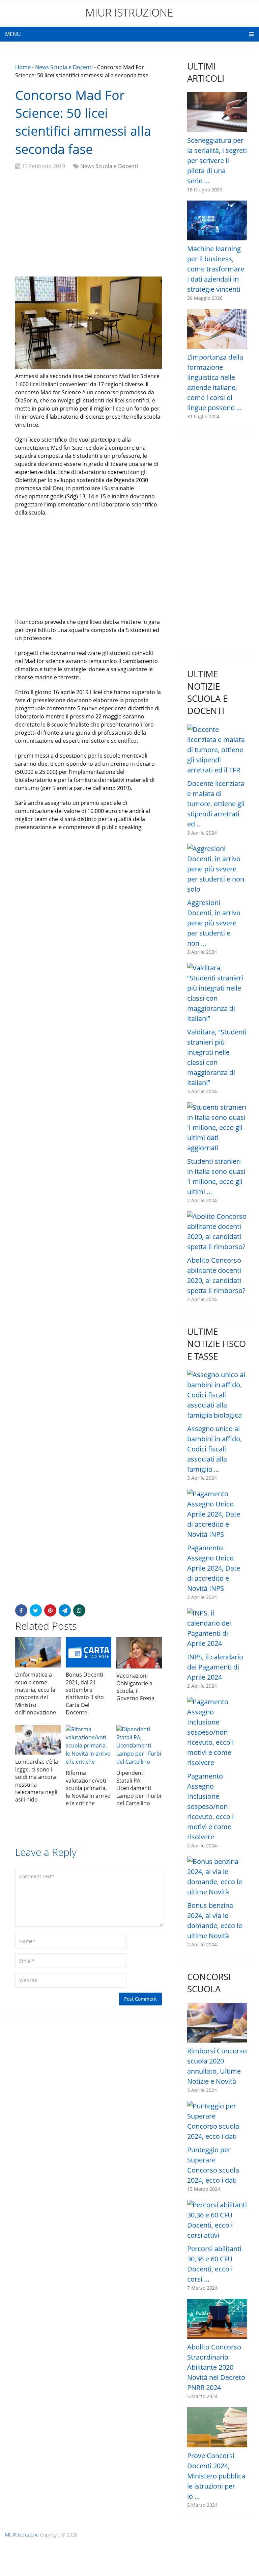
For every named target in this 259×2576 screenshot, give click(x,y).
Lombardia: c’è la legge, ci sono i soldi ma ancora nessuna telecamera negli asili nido (37, 1781)
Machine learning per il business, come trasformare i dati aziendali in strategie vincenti (216, 269)
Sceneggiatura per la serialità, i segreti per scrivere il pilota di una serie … (217, 161)
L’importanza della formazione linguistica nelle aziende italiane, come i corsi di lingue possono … (215, 382)
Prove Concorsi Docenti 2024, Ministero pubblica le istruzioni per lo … (216, 2476)
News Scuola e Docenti (64, 67)
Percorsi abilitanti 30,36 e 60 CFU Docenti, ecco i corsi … (214, 2264)
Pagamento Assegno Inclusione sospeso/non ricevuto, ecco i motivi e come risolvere (210, 1806)
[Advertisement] (89, 224)
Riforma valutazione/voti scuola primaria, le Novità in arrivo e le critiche (88, 1788)
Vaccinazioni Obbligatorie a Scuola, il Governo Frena (135, 1687)
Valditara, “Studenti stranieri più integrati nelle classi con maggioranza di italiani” (217, 1057)
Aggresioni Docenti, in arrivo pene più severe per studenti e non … (214, 923)
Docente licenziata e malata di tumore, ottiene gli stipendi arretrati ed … (216, 804)
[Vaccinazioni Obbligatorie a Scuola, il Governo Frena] (139, 1653)
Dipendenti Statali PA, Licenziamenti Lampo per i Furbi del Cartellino (139, 1788)
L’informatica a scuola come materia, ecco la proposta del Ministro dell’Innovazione (36, 1693)
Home (23, 67)
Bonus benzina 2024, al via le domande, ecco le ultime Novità (215, 1921)
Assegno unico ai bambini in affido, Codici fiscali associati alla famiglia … (214, 1449)
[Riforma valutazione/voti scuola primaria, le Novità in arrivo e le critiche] (89, 1745)
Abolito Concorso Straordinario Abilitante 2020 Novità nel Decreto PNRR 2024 (216, 2367)
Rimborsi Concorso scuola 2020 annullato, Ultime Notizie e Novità (217, 2066)
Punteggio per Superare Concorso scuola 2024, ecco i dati (213, 2165)
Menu (13, 34)
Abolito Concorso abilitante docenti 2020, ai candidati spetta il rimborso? (216, 1275)
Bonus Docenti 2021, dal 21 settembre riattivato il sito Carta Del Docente (85, 1693)
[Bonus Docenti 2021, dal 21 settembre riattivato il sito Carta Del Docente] (89, 1652)
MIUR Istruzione (129, 12)
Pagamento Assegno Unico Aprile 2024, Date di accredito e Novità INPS (214, 1568)
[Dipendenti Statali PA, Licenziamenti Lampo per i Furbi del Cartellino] (139, 1745)
